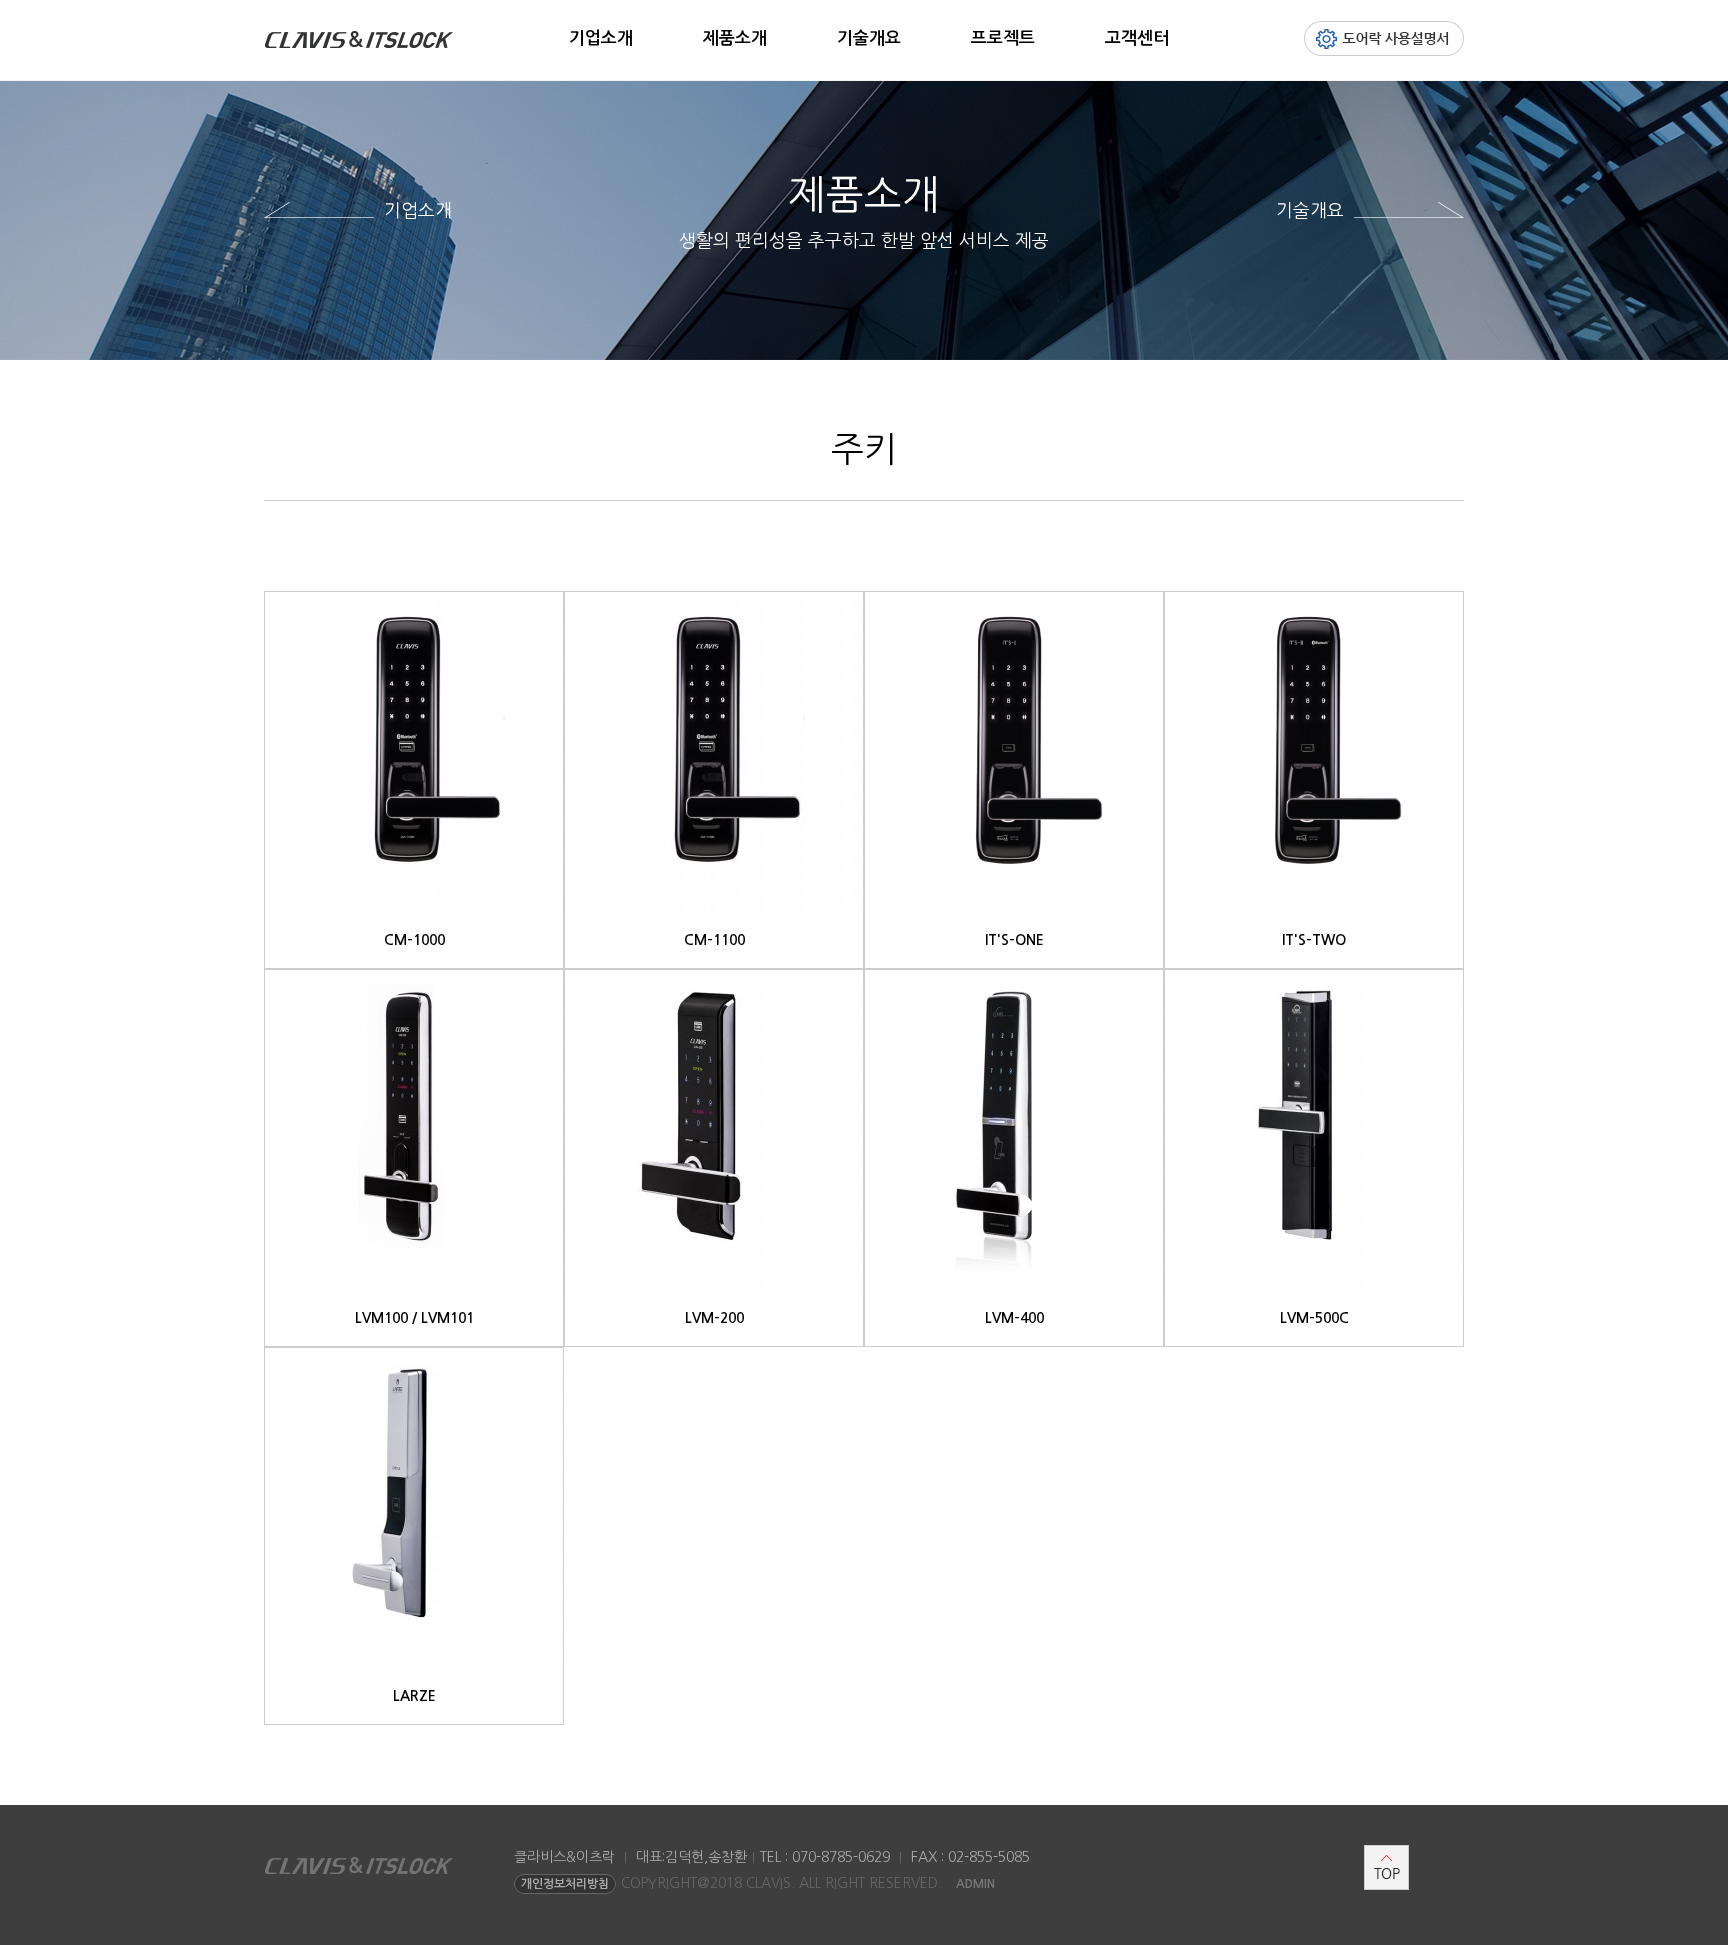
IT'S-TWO (1314, 940)
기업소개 (601, 38)
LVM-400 (1014, 1318)
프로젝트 (1003, 38)
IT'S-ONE (1014, 940)
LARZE (414, 1696)
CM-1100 (714, 940)
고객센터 (1137, 38)
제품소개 (735, 38)
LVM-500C (1314, 1318)
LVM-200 (714, 1318)
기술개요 (869, 38)
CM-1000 (414, 940)
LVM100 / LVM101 (414, 1318)
